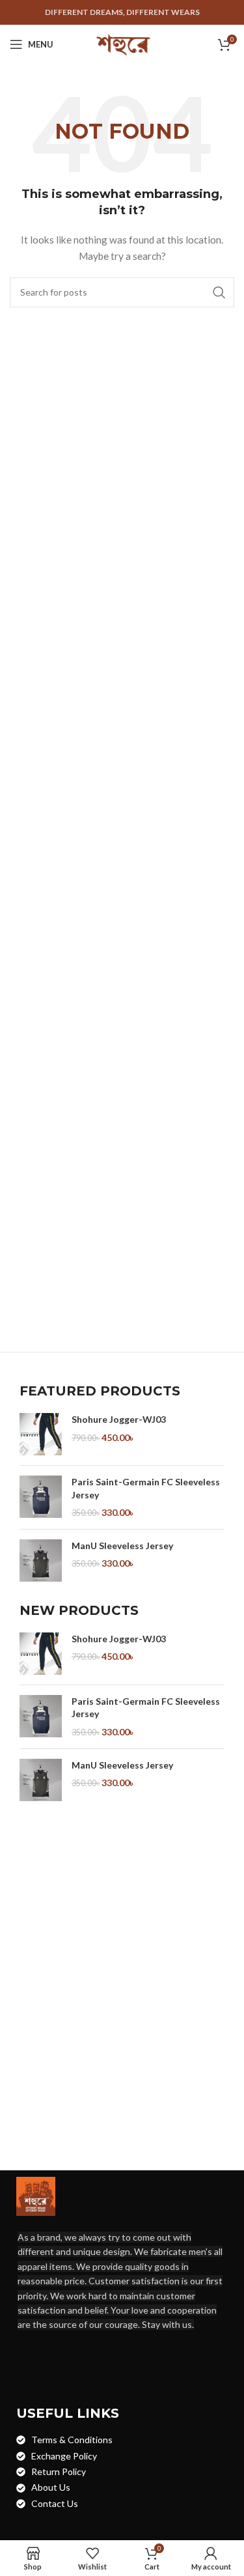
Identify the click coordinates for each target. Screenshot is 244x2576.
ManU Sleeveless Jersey (122, 1546)
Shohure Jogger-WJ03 (119, 1419)
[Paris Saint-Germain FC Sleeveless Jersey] (41, 1497)
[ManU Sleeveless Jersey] (41, 1561)
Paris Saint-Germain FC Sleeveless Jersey (146, 1488)
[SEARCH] (219, 292)
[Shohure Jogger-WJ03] (41, 1434)
